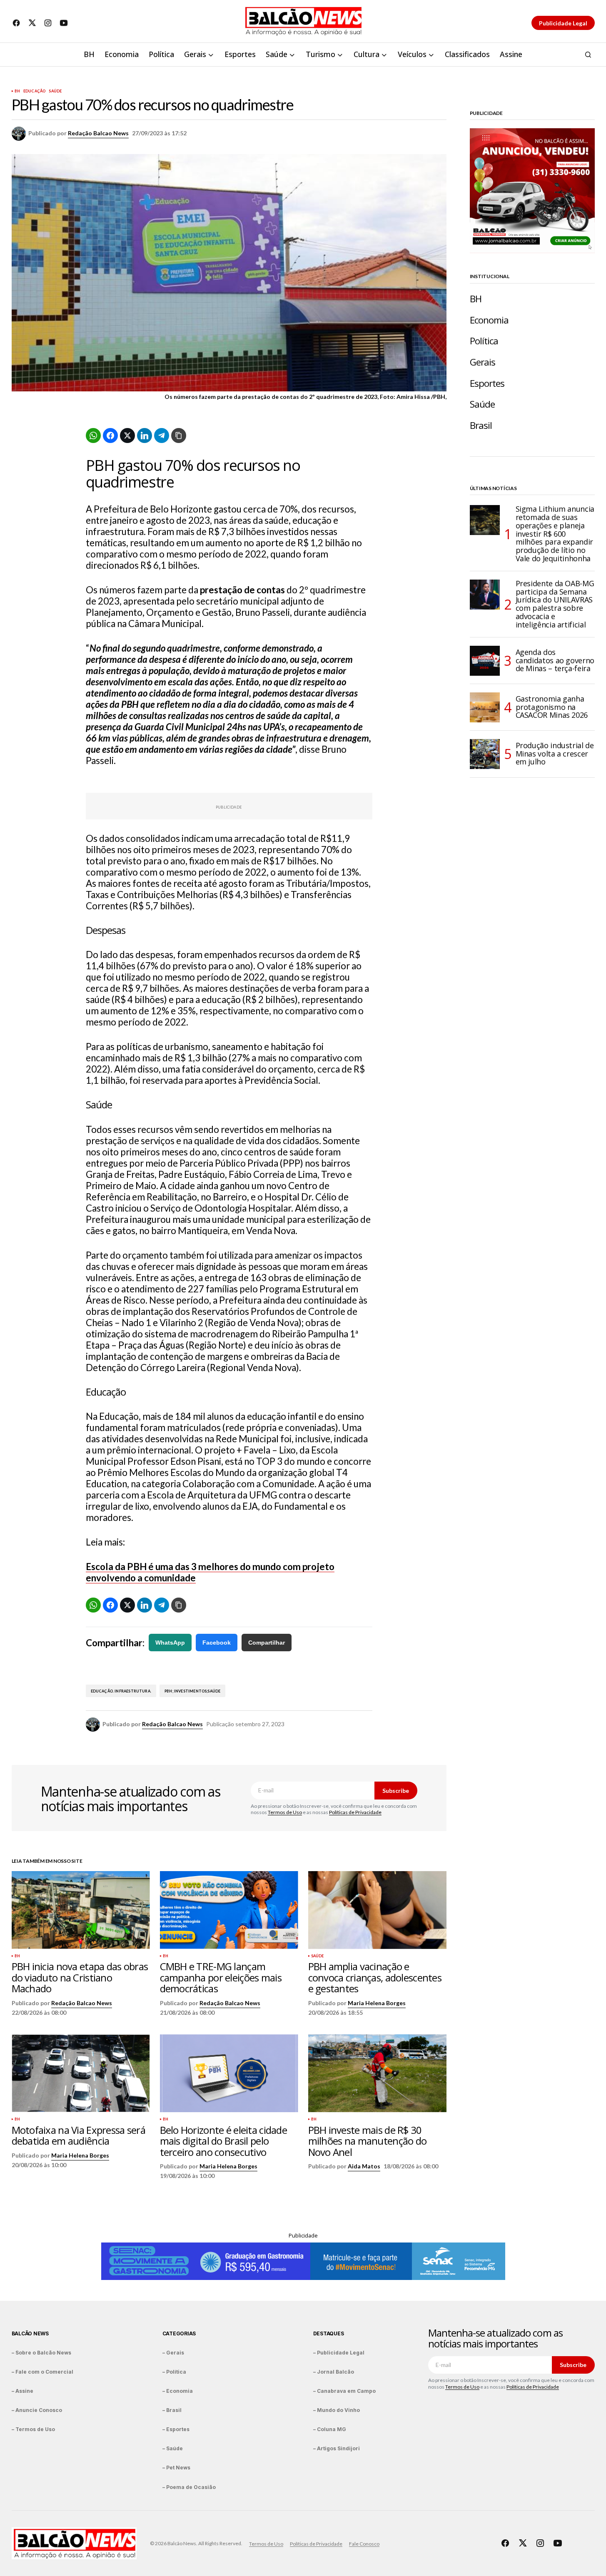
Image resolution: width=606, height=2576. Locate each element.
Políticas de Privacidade (355, 1812)
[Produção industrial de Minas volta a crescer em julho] (485, 754)
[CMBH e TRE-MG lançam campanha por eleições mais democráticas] (229, 1910)
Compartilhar (267, 1643)
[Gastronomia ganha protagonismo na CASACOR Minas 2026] (485, 707)
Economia (489, 320)
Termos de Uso (285, 1812)
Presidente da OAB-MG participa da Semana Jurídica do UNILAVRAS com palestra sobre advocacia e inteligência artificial (555, 604)
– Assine (22, 2391)
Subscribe (396, 1791)
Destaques (329, 2333)
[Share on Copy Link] (179, 436)
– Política (174, 2372)
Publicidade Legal (563, 23)
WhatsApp (170, 1643)
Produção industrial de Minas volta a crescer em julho (555, 754)
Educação (34, 91)
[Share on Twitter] (127, 436)
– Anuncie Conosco (37, 2410)
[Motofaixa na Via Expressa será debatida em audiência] (81, 2073)
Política (484, 341)
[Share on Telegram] (162, 436)
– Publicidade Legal (339, 2353)
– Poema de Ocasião (189, 2487)
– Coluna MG (330, 2429)
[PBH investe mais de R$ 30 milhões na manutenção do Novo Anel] (377, 2073)
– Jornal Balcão (334, 2372)
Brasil (481, 425)
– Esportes (176, 2429)
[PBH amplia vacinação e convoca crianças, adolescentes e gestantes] (377, 1910)
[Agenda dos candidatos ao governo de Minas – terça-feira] (485, 661)
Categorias (179, 2333)
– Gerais (173, 2353)
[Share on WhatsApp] (93, 436)
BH (17, 91)
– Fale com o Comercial (42, 2372)
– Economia (178, 2391)
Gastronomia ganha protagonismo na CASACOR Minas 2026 (552, 707)
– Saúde (173, 2448)
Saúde (55, 91)
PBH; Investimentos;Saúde (192, 1691)
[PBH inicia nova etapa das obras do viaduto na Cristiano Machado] (81, 1910)
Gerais (483, 362)
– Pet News (176, 2468)
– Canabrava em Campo (344, 2391)
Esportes (487, 383)
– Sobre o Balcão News (41, 2353)
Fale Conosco (364, 2544)
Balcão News (30, 2333)
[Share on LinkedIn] (145, 436)
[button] (588, 55)
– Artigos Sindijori (337, 2448)
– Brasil (172, 2410)
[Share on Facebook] (110, 436)
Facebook (217, 1643)
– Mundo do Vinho (337, 2410)
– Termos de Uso (33, 2429)
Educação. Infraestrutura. (121, 1691)
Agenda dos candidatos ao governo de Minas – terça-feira (555, 660)
